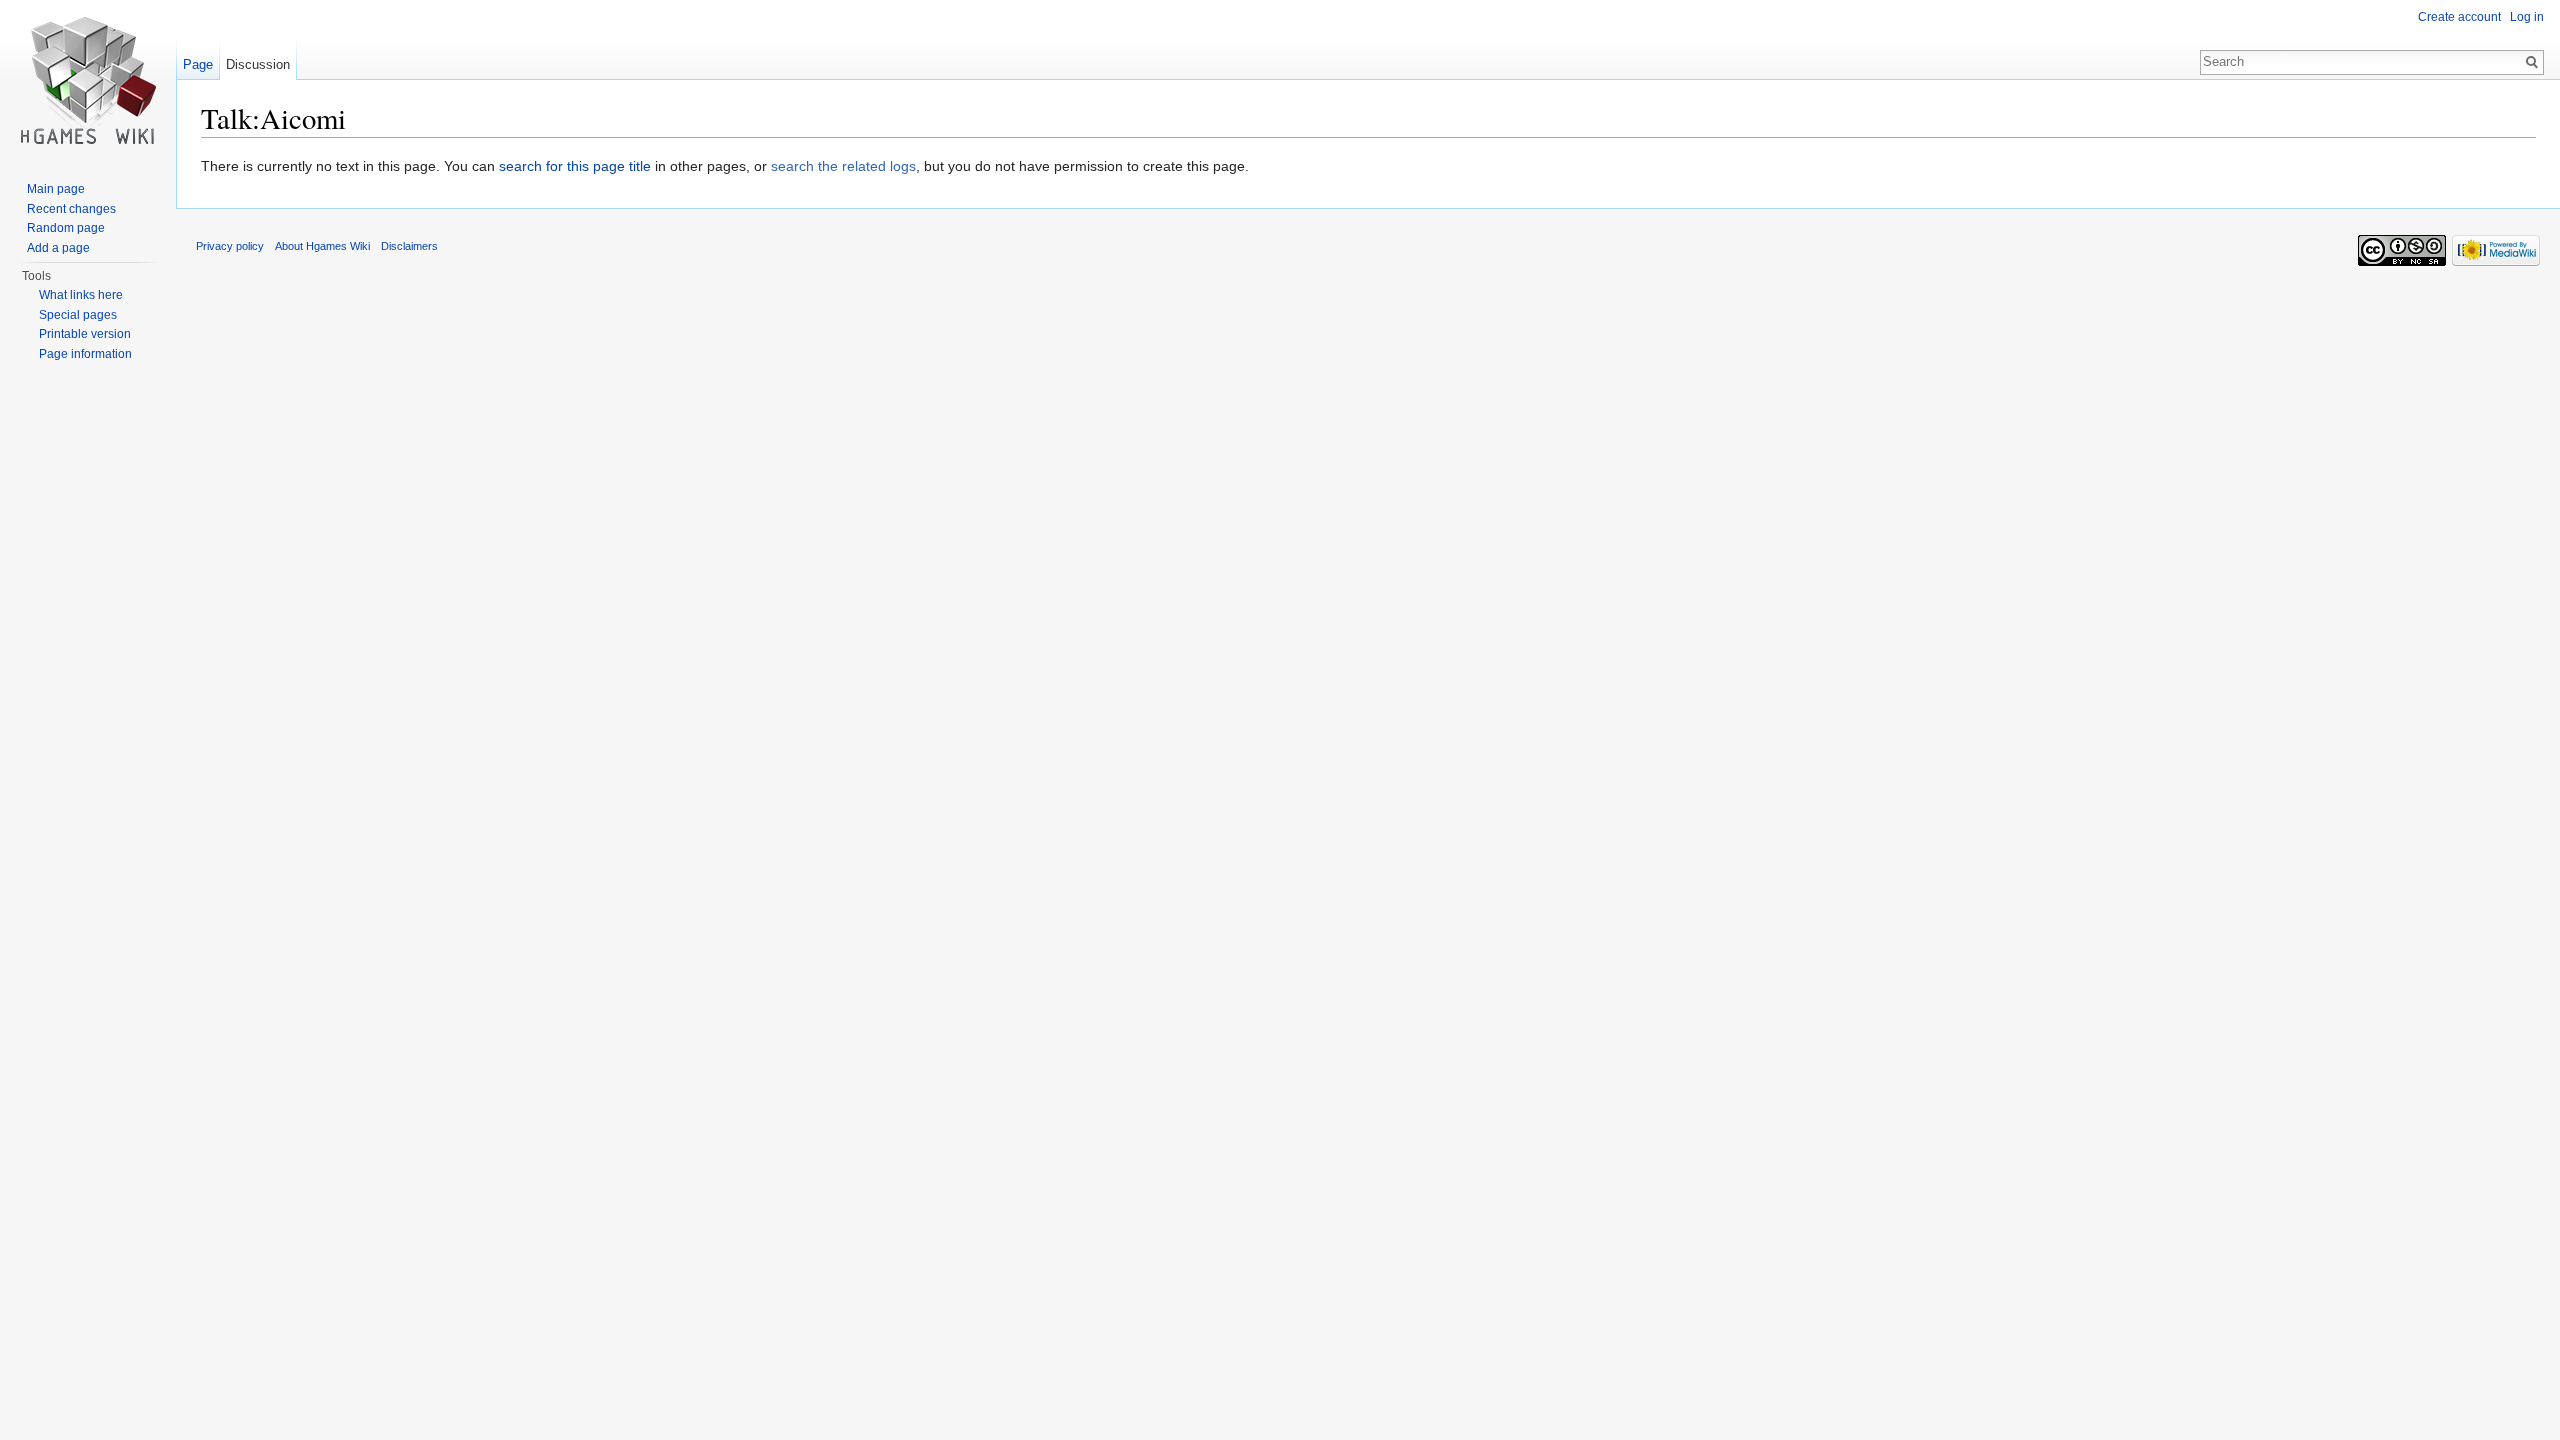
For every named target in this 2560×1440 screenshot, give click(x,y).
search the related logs (843, 166)
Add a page (58, 248)
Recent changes (71, 209)
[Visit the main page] (88, 80)
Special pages (78, 315)
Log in (2527, 17)
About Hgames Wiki (322, 246)
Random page (66, 228)
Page (198, 64)
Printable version (85, 334)
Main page (56, 189)
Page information (85, 354)
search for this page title (575, 166)
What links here (81, 295)
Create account (2459, 17)
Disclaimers (409, 246)
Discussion (258, 64)
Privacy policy (230, 246)
